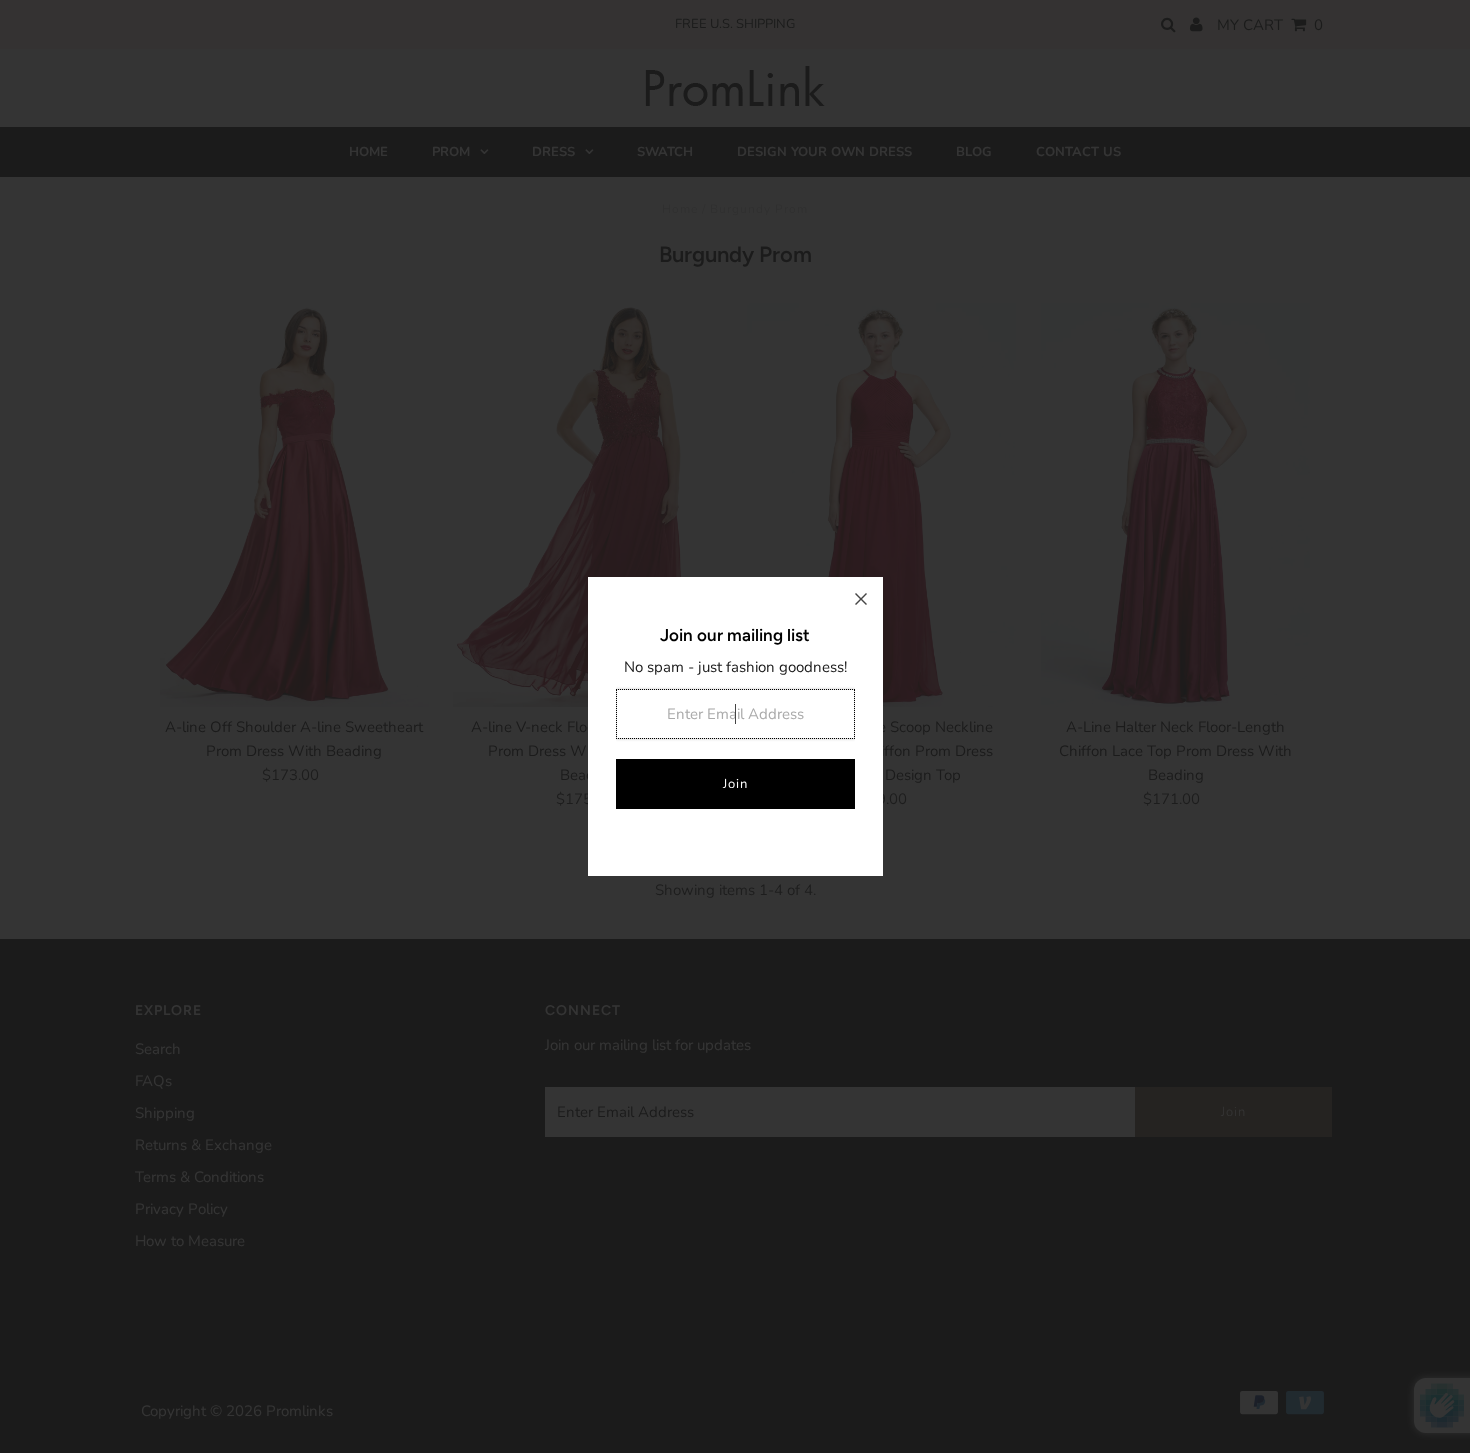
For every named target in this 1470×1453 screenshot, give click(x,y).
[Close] (861, 599)
